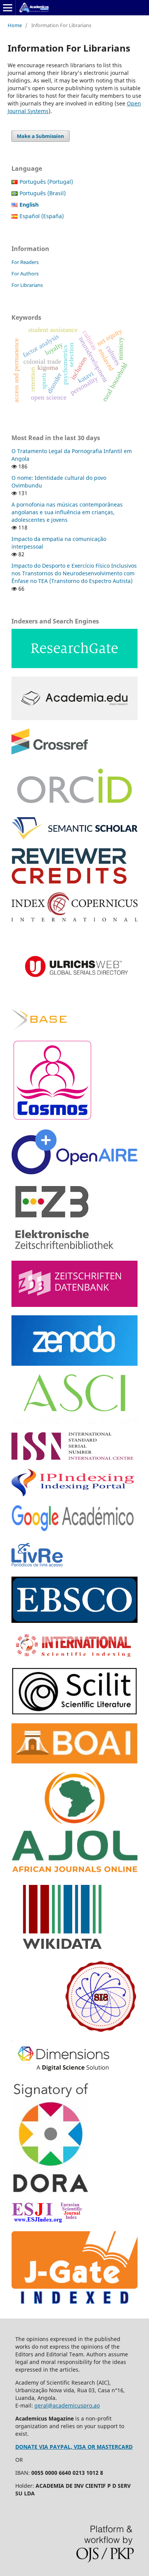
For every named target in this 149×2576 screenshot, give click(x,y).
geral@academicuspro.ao (67, 2405)
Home (15, 25)
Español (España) (42, 216)
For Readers (25, 262)
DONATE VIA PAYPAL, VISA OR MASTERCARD (74, 2447)
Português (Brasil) (43, 193)
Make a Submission (40, 136)
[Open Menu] (8, 8)
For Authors (25, 274)
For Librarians (27, 285)
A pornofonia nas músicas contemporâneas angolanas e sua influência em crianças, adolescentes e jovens (67, 512)
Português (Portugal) (46, 182)
